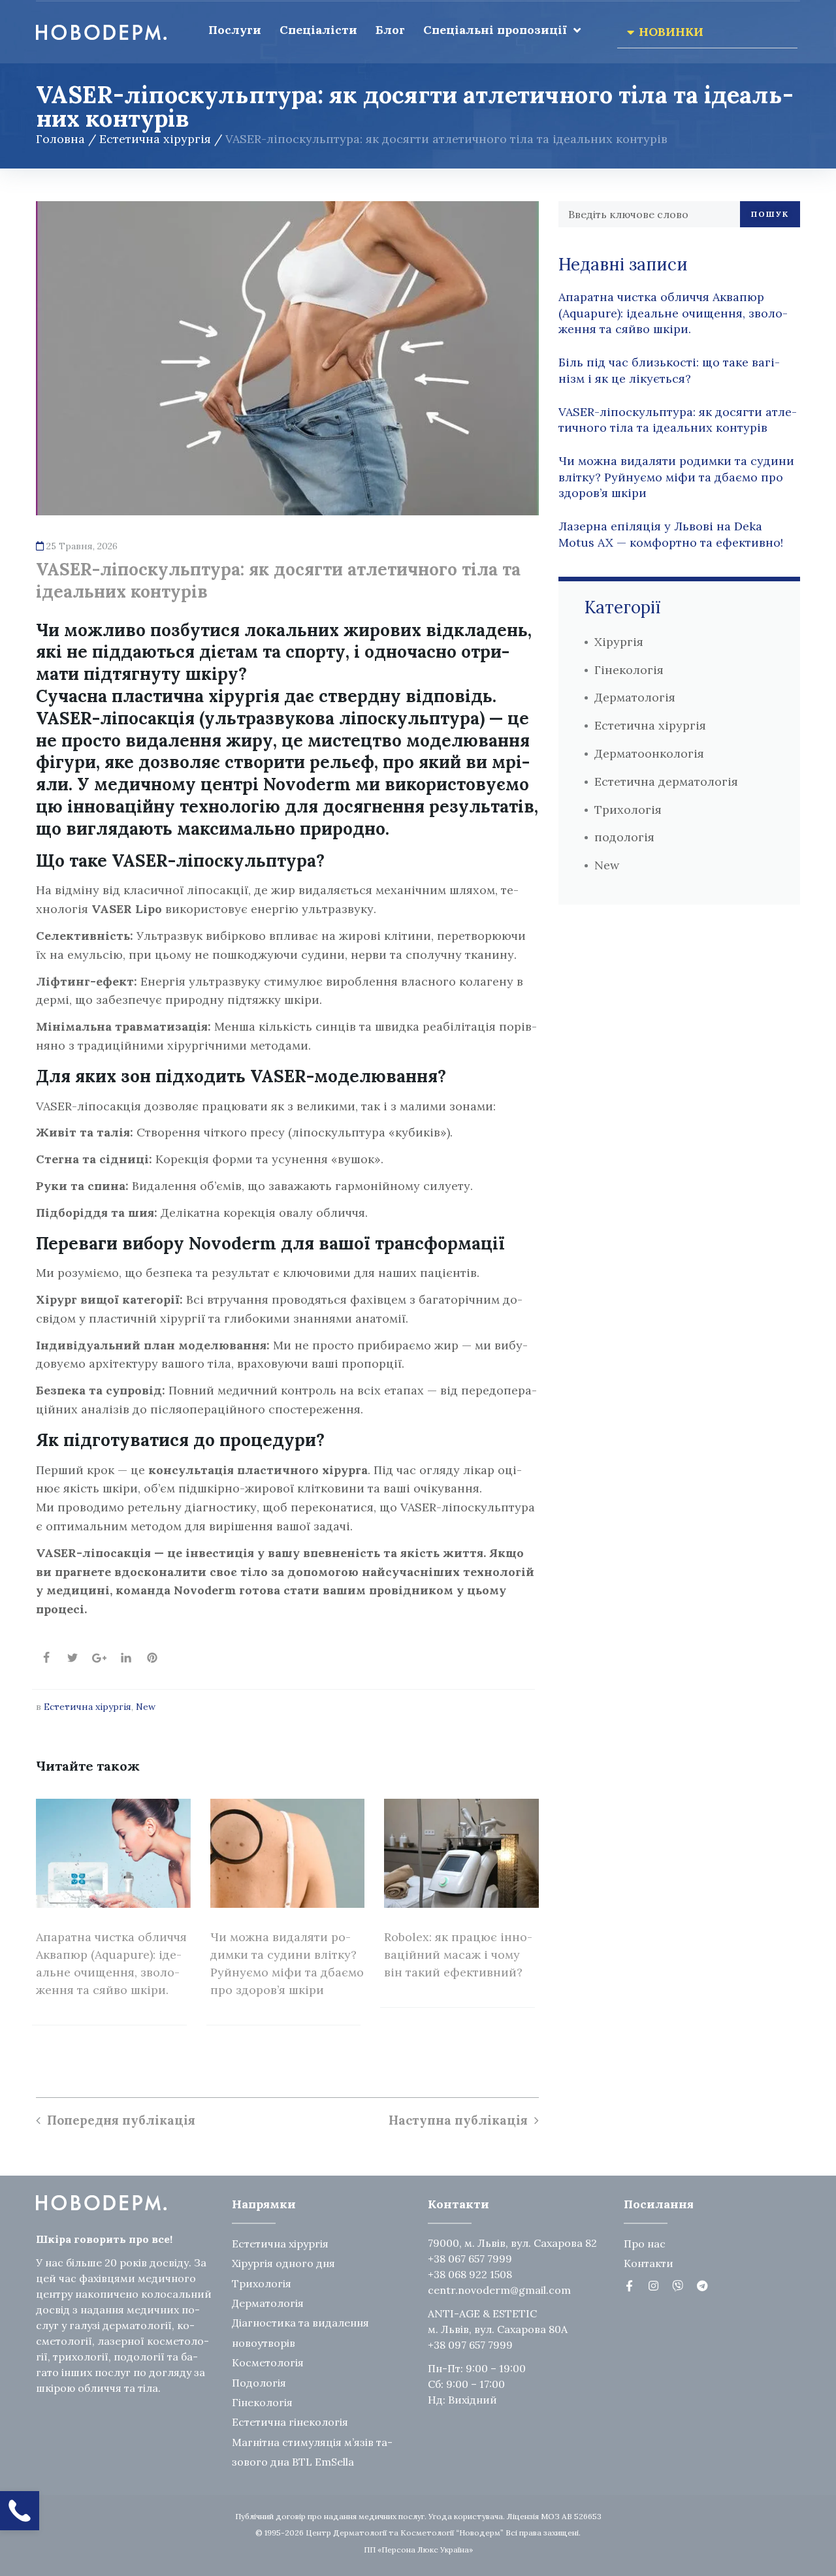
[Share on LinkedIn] (126, 1658)
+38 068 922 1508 (470, 2274)
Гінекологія (629, 670)
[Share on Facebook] (46, 1658)
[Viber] (678, 2286)
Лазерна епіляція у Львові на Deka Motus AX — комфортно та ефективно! (671, 534)
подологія (624, 837)
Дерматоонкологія (649, 753)
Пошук (770, 214)
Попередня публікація (121, 2120)
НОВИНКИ (671, 32)
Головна (60, 139)
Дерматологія (635, 697)
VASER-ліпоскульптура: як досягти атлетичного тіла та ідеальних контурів (678, 420)
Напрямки (264, 2204)
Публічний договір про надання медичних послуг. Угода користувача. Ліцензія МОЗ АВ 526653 (418, 2516)
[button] (707, 32)
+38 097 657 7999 (470, 2345)
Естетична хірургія (155, 139)
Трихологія (628, 810)
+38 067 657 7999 (470, 2259)
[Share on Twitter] (72, 1658)
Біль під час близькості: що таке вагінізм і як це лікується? (669, 370)
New (146, 1707)
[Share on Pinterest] (152, 1658)
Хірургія (619, 642)
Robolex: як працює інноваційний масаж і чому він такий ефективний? (458, 1955)
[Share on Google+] (99, 1658)
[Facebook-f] (629, 2286)
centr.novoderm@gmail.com (499, 2290)
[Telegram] (702, 2286)
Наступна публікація (458, 2120)
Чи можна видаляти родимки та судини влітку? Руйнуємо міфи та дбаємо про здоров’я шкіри (676, 477)
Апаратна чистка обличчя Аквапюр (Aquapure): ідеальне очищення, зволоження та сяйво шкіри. (673, 313)
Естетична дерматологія (666, 781)
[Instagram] (653, 2286)
